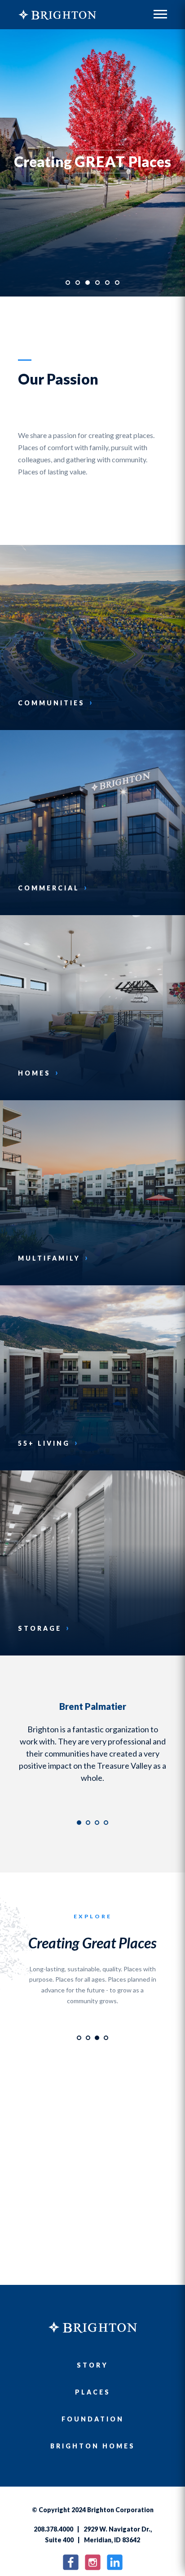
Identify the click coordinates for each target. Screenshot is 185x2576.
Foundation (93, 2419)
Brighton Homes (93, 2446)
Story (92, 2365)
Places (93, 2392)
